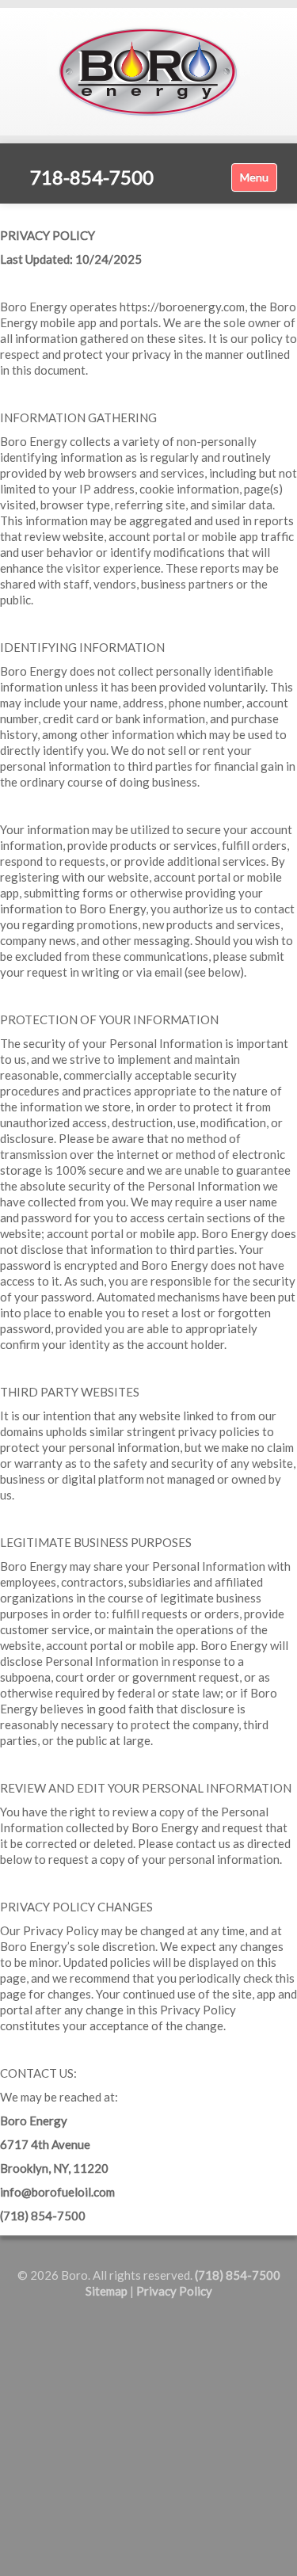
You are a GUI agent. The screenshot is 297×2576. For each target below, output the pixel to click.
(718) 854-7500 (238, 2275)
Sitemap (107, 2291)
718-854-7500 (92, 177)
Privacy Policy (174, 2291)
